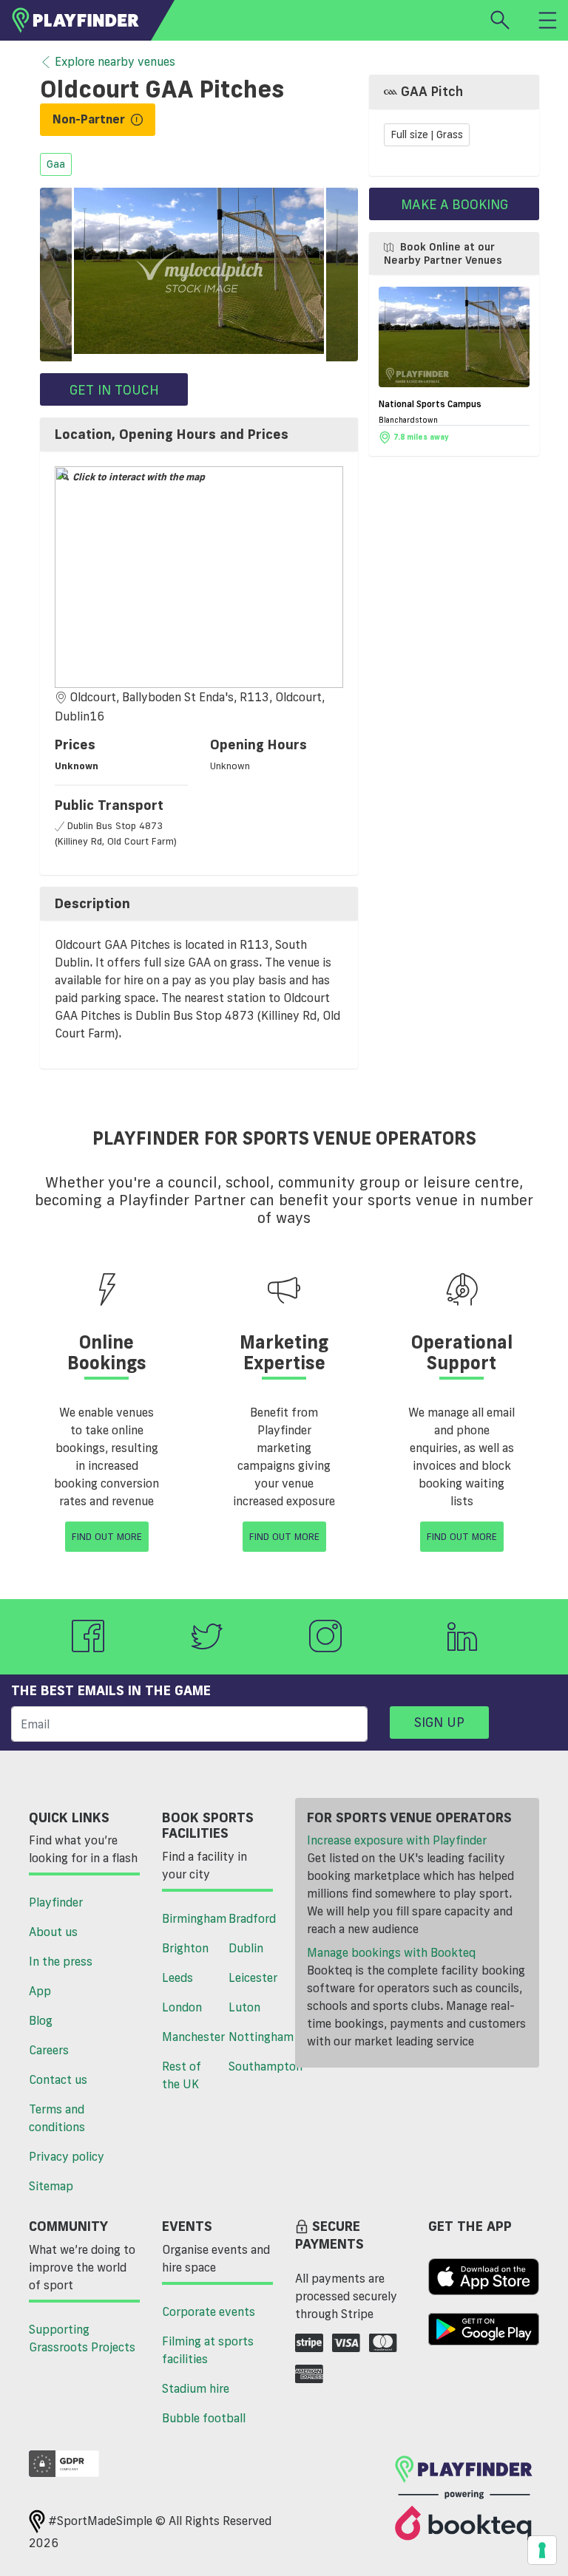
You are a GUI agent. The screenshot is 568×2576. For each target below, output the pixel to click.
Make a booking (454, 204)
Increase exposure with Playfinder (397, 1840)
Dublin (246, 1948)
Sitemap (51, 2186)
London (182, 2007)
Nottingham (256, 2037)
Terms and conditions (57, 2118)
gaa (56, 165)
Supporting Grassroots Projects (82, 2338)
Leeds (177, 1977)
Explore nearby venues (115, 61)
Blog (41, 2020)
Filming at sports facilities (208, 2350)
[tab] (199, 435)
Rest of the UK (182, 2075)
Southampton (256, 2066)
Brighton (185, 1948)
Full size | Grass (427, 135)
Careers (49, 2050)
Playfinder (56, 1902)
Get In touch (114, 389)
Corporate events (209, 2311)
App (40, 1991)
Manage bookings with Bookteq (391, 1952)
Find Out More (107, 1536)
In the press (61, 1961)
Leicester (253, 1977)
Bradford (252, 1918)
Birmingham (190, 1918)
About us (53, 1932)
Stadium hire (196, 2388)
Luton (244, 2007)
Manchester (190, 2037)
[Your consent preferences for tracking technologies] (542, 2550)
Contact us (58, 2079)
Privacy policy (67, 2156)
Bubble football (204, 2418)
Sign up (439, 1722)
